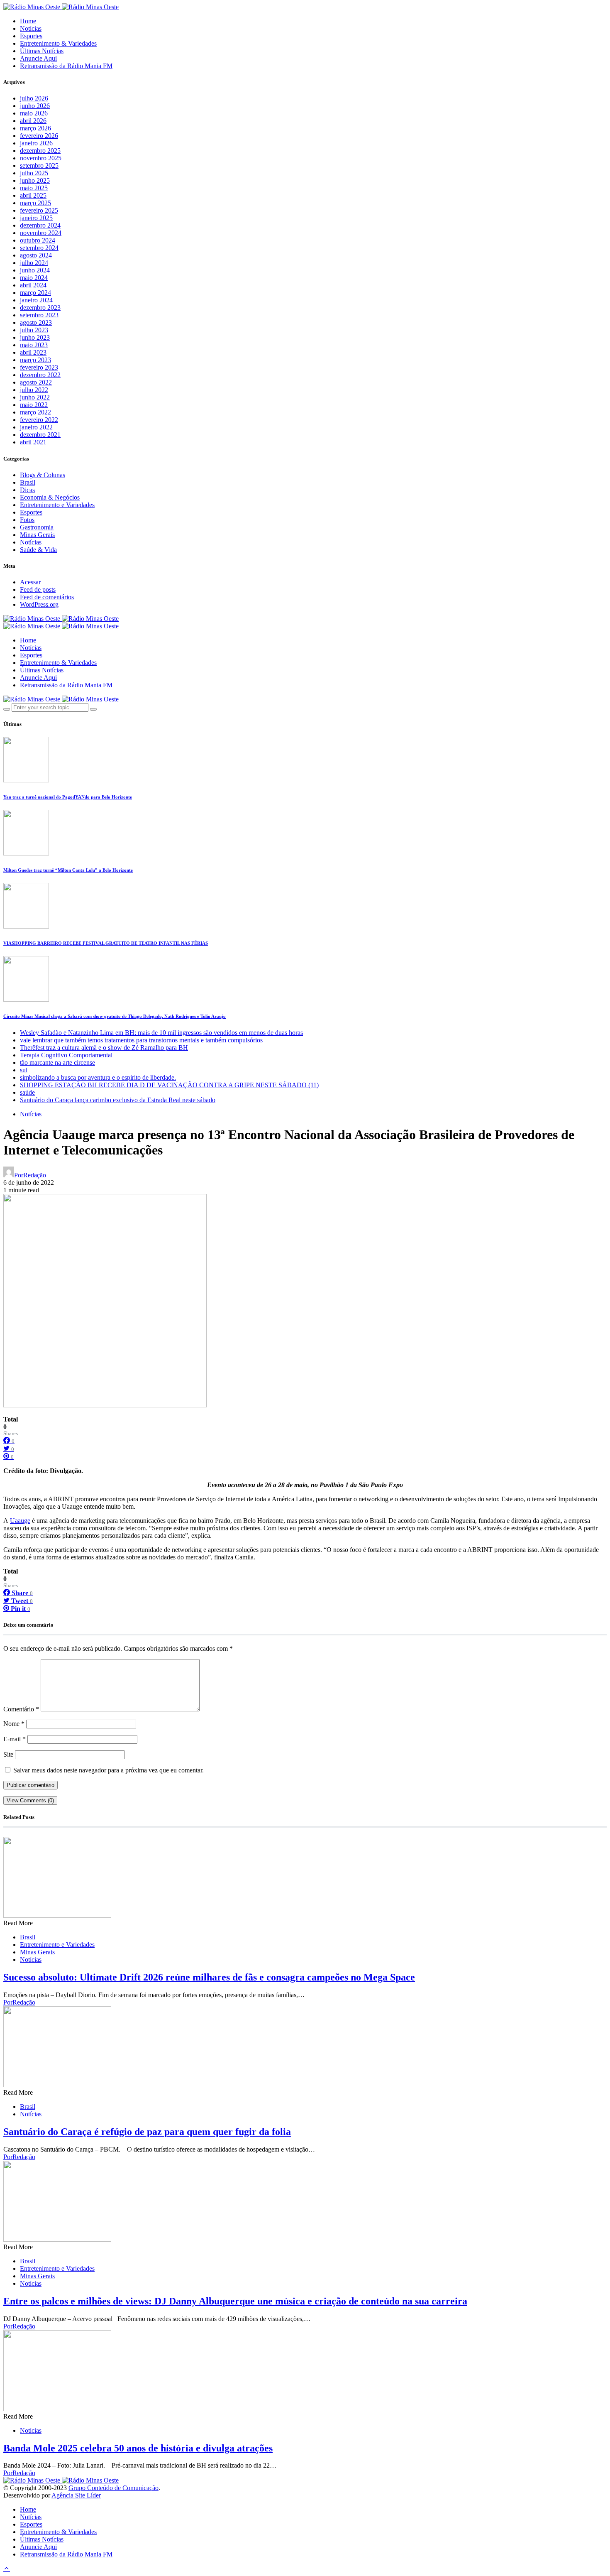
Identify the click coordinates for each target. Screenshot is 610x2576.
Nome (14, 1724)
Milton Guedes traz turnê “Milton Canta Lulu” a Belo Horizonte (68, 870)
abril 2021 (33, 442)
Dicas (27, 490)
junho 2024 (35, 270)
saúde (27, 1092)
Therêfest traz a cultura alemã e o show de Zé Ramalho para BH (104, 1048)
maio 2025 (34, 188)
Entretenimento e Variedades (57, 505)
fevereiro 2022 (39, 420)
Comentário (21, 1709)
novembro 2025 (41, 158)
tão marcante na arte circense (57, 1063)
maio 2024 (34, 278)
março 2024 (35, 293)
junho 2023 (35, 337)
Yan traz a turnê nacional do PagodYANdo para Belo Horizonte (68, 797)
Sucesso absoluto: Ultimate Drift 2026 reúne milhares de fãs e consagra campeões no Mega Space (209, 1977)
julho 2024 (34, 263)
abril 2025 (33, 195)
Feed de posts (38, 589)
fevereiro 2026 (39, 136)
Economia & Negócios (50, 497)
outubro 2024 (38, 240)
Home (28, 21)
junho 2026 (35, 106)
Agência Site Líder (76, 2495)
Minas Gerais (37, 535)
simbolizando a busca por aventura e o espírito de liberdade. (98, 1077)
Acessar (30, 582)
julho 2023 (34, 330)
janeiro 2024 (36, 300)
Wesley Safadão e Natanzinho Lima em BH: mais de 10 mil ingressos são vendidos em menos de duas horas (161, 1033)
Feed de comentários (47, 597)
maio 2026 (34, 113)
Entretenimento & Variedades (58, 43)
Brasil (28, 482)
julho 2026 (34, 98)
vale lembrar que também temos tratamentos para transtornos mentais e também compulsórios (141, 1040)
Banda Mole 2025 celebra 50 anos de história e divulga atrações (138, 2448)
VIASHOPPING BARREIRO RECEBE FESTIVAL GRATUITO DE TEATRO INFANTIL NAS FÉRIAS (106, 943)
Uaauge (20, 1521)
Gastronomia (37, 527)
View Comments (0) (30, 1800)
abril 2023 (33, 352)
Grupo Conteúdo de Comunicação (113, 2488)
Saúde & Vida (38, 550)
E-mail (15, 1739)
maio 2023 (34, 345)
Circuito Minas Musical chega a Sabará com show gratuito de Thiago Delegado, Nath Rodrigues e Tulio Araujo (115, 1016)
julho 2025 (34, 173)
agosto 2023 (36, 322)
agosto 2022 (36, 382)
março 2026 (35, 128)
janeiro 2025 (36, 218)
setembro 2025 (39, 165)
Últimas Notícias (42, 51)
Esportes (31, 36)
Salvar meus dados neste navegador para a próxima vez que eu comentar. (109, 1770)
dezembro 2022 (40, 375)
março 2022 (35, 412)
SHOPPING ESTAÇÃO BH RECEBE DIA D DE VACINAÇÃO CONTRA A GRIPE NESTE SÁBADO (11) (169, 1085)
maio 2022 (34, 405)
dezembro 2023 (40, 308)
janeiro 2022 (36, 427)
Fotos (27, 520)
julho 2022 (34, 390)
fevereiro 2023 (39, 367)
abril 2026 (33, 121)
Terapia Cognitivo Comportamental (66, 1055)
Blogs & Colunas (43, 475)
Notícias (31, 28)
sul (24, 1070)
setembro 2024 (39, 248)
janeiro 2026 (36, 143)
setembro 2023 (39, 315)
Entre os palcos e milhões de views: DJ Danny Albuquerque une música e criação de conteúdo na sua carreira (235, 2301)
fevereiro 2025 (39, 210)
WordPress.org (39, 604)
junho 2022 (35, 397)
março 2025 (35, 203)
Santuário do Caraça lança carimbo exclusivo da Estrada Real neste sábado (118, 1100)
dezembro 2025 (40, 151)
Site (8, 1754)
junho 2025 (35, 180)
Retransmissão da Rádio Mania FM (66, 66)
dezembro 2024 (40, 225)
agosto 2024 (36, 255)
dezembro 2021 (40, 435)
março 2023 (35, 360)
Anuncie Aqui (38, 58)
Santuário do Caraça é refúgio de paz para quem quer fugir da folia (147, 2132)
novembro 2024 (41, 233)
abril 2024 (33, 285)
